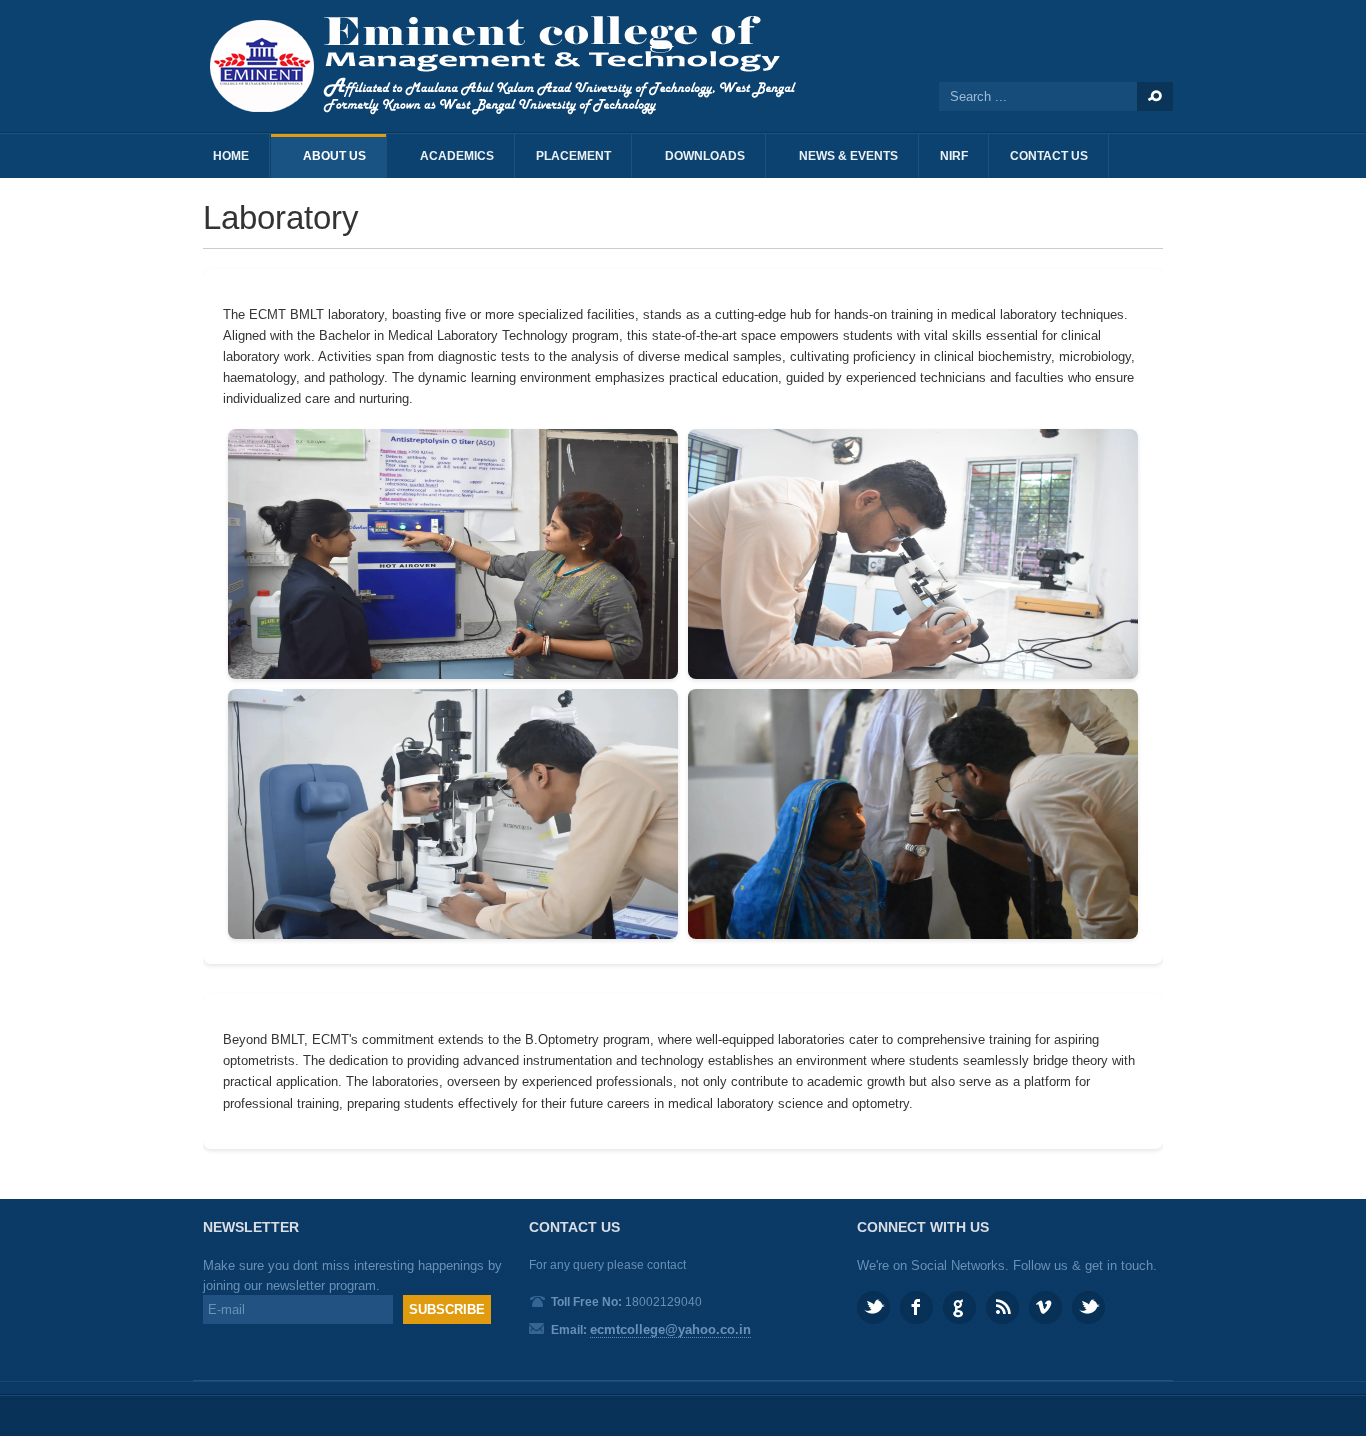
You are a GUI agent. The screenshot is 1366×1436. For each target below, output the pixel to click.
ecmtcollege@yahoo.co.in (670, 1329)
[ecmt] (513, 66)
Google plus (959, 1307)
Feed (1002, 1307)
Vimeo (1045, 1307)
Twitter (873, 1307)
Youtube (1088, 1307)
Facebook (916, 1307)
